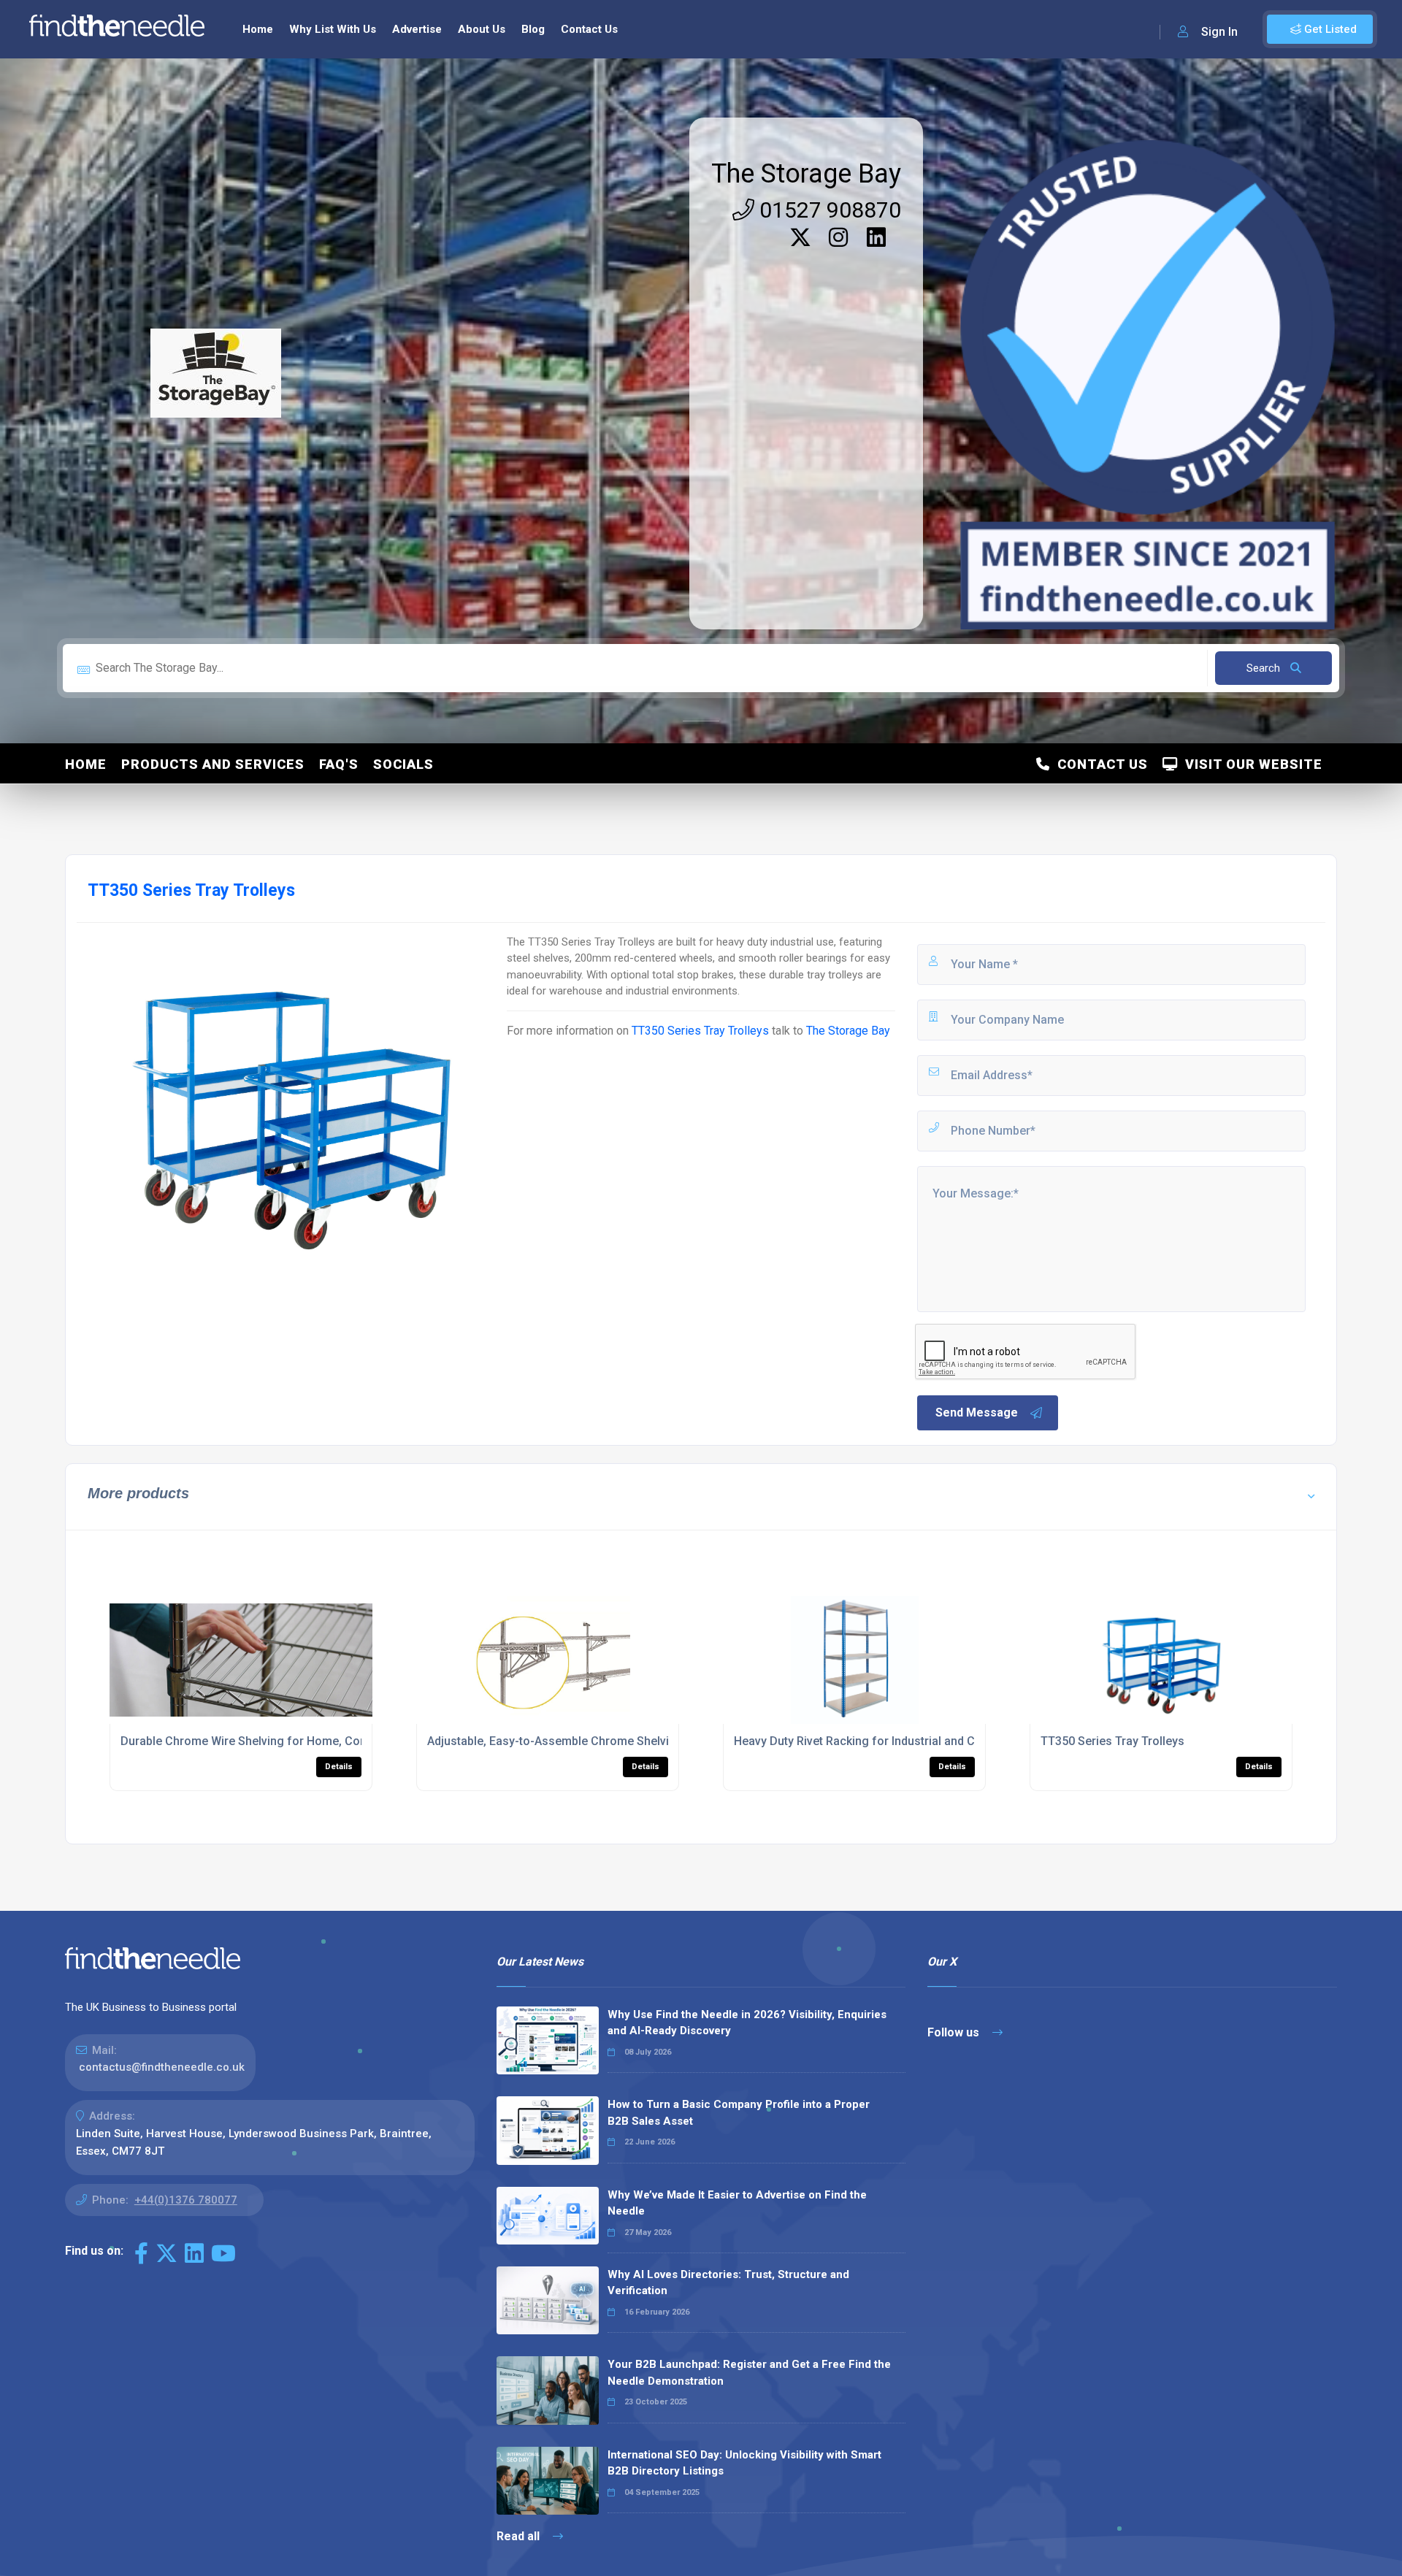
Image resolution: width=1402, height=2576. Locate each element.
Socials (403, 764)
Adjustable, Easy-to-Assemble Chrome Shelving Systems (580, 1741)
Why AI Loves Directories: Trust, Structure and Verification (728, 2283)
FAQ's (339, 764)
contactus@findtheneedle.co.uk (162, 2067)
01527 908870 (828, 210)
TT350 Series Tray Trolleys (700, 1031)
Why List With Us (333, 29)
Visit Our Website (1250, 764)
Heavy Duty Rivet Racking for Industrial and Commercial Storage (906, 1741)
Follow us (955, 2032)
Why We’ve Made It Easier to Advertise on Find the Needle (737, 2203)
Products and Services (213, 764)
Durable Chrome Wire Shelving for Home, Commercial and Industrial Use (315, 1741)
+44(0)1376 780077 (186, 2200)
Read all (520, 2536)
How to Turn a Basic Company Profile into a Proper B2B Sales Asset (739, 2113)
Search (1265, 668)
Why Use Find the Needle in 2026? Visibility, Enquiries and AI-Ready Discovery (747, 2023)
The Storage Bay (806, 174)
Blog (533, 29)
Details (339, 1767)
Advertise (417, 29)
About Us (482, 29)
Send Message (977, 1412)
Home (258, 29)
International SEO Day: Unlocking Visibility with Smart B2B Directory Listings (744, 2463)
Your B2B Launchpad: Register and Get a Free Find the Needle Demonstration (749, 2373)
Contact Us (589, 29)
